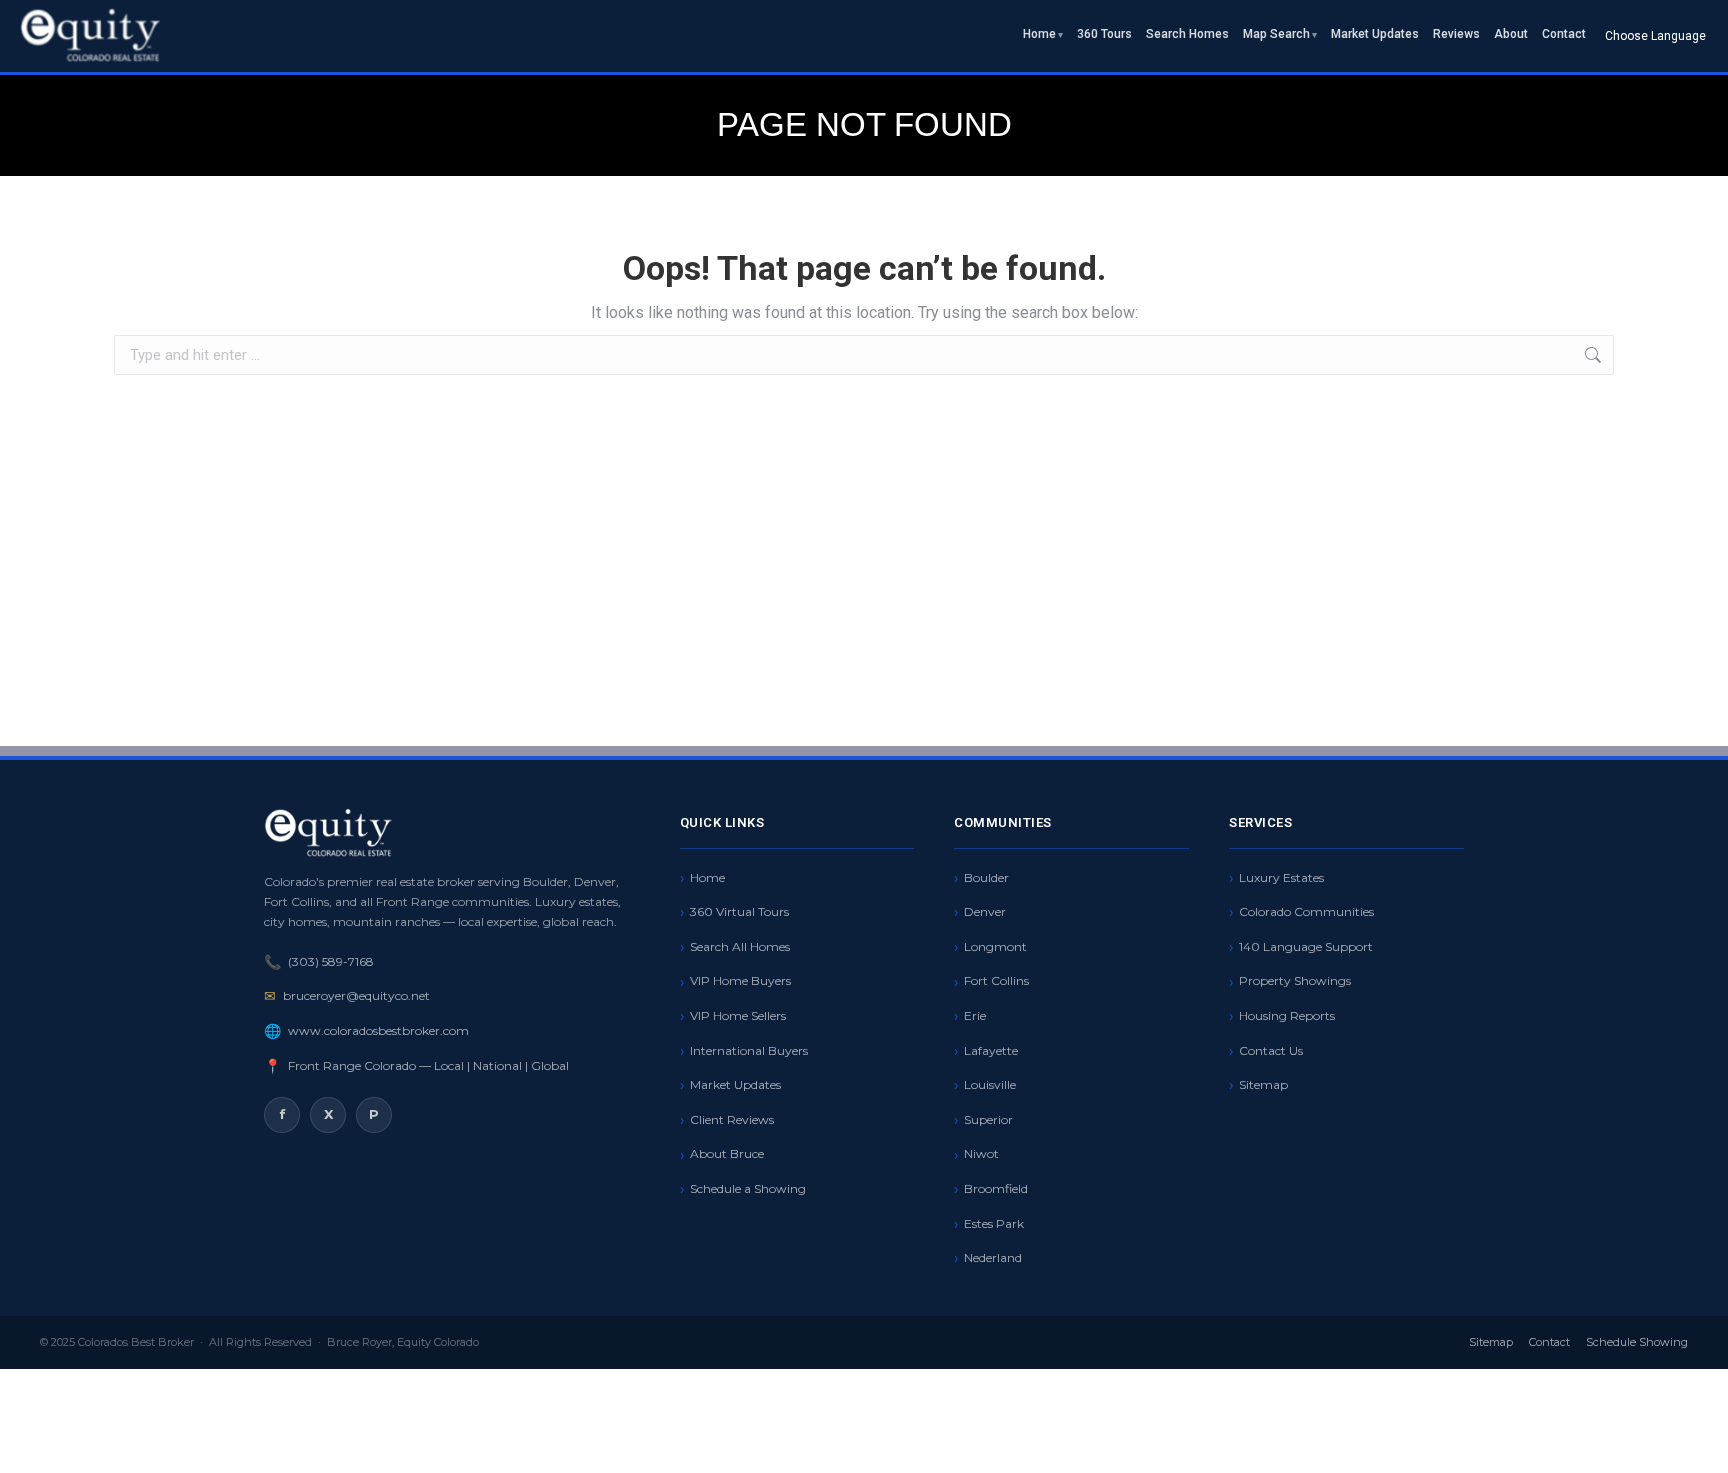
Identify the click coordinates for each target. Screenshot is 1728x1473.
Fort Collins (996, 980)
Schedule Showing (1637, 1342)
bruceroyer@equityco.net (356, 995)
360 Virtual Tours (739, 911)
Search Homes (1187, 34)
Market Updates (1375, 34)
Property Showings (1295, 980)
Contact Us (1271, 1050)
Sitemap (1263, 1084)
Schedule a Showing (748, 1188)
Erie (975, 1015)
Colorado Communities (1306, 911)
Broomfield (996, 1188)
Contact (1564, 34)
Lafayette (991, 1050)
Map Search (1276, 34)
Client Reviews (732, 1119)
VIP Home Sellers (738, 1015)
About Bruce (727, 1153)
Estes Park (994, 1223)
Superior (988, 1119)
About (1511, 34)
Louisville (990, 1084)
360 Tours (1104, 34)
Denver (985, 911)
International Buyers (749, 1050)
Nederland (993, 1257)
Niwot (981, 1153)
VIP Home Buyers (740, 980)
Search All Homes (740, 946)
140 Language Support (1306, 946)
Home (1039, 34)
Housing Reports (1287, 1015)
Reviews (1456, 34)
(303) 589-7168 (331, 961)
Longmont (995, 946)
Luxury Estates (1281, 877)
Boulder (986, 877)
